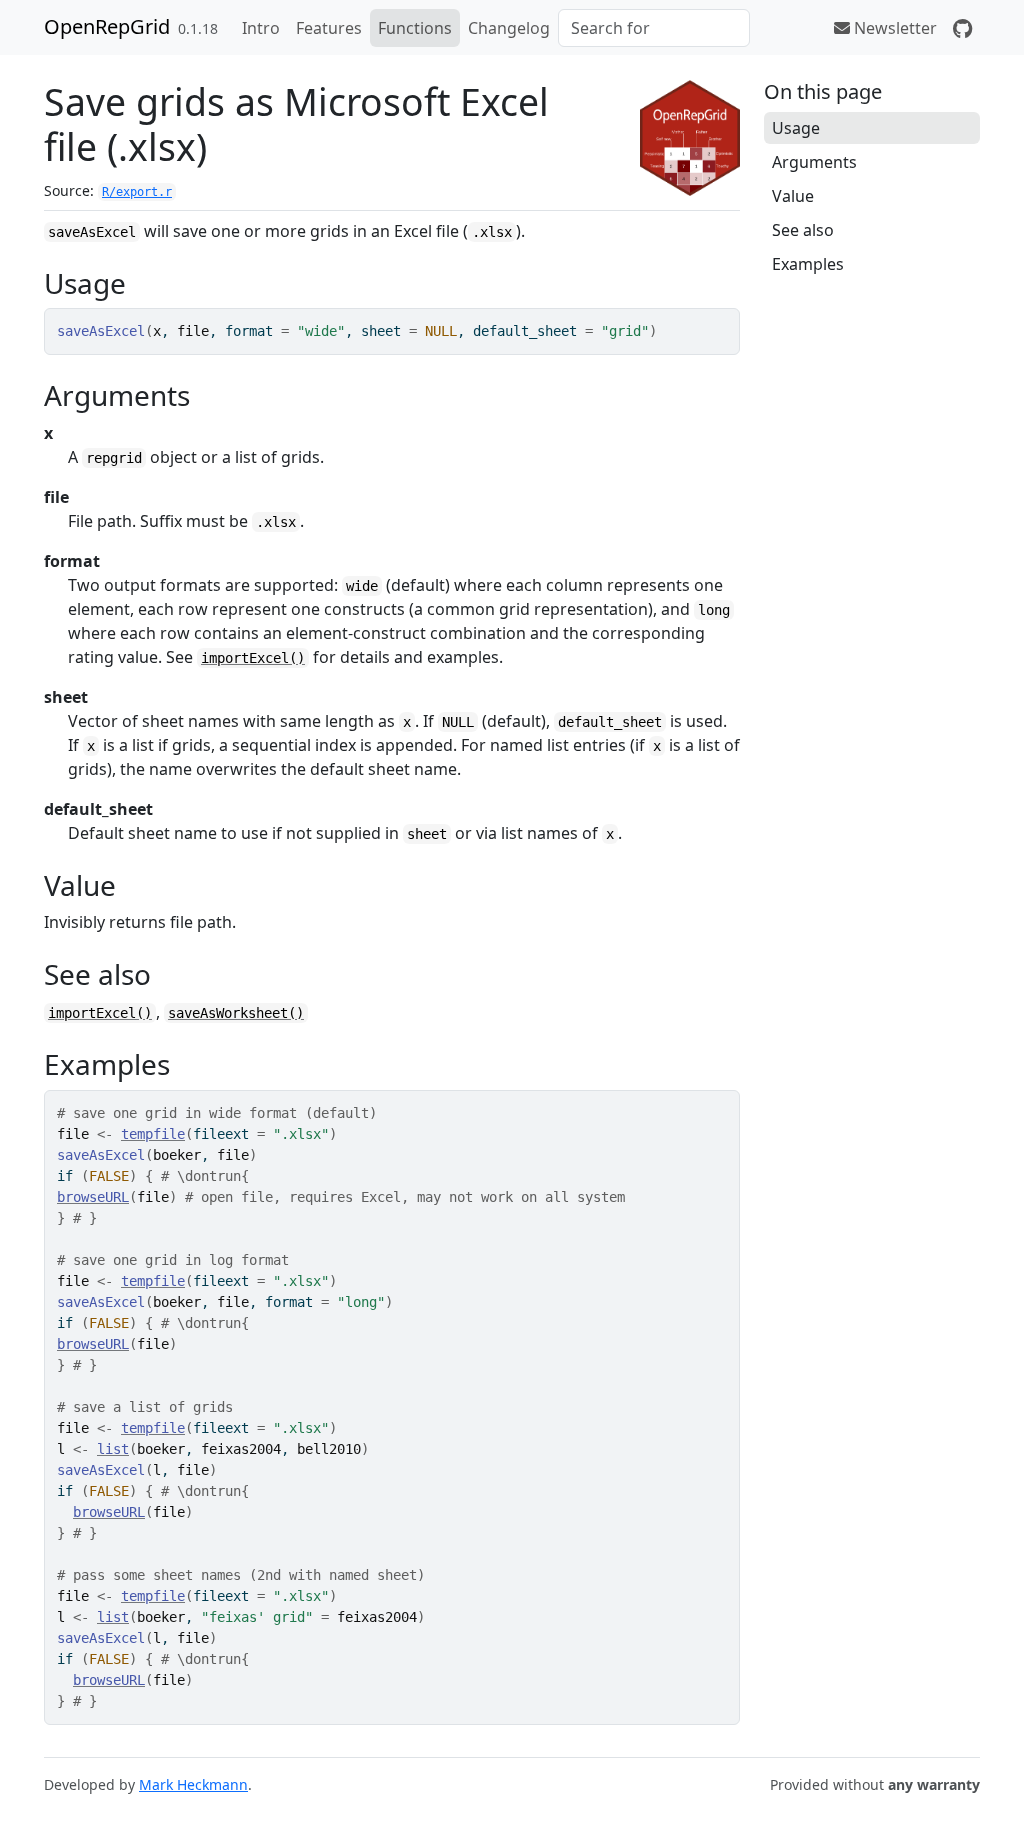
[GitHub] (962, 28)
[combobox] (654, 28)
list (113, 1449)
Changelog (509, 28)
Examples (808, 264)
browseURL (93, 1197)
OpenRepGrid (107, 26)
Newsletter (893, 28)
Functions (415, 28)
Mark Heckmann (193, 1784)
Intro (261, 28)
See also (803, 230)
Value (793, 196)
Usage (796, 128)
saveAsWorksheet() (236, 1013)
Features (329, 28)
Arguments (814, 162)
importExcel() (253, 658)
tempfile (153, 1134)
